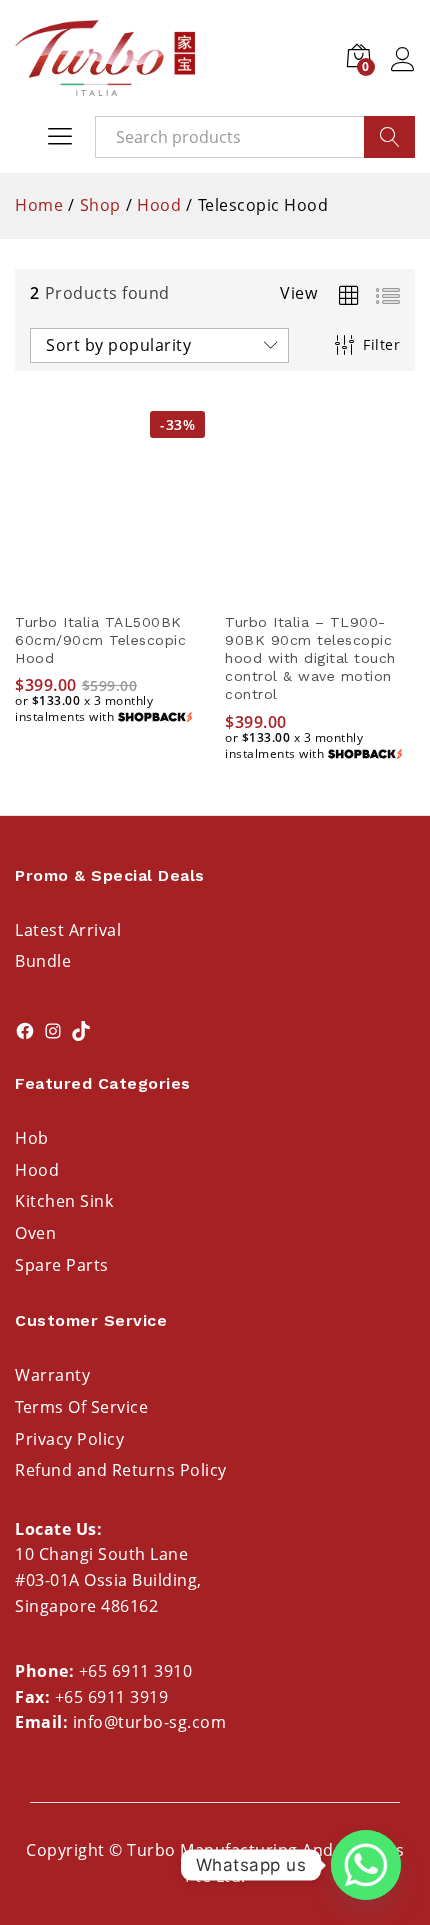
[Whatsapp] (366, 1865)
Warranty (52, 1375)
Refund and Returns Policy (121, 1470)
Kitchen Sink (64, 1201)
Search (389, 137)
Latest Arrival (68, 930)
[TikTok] (81, 1031)
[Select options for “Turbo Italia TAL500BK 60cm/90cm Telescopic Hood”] (110, 589)
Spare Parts (62, 1265)
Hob (32, 1138)
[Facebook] (25, 1031)
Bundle (43, 961)
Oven (35, 1233)
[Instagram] (53, 1031)
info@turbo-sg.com (150, 1722)
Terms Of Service (81, 1407)
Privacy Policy (69, 1439)
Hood (37, 1170)
